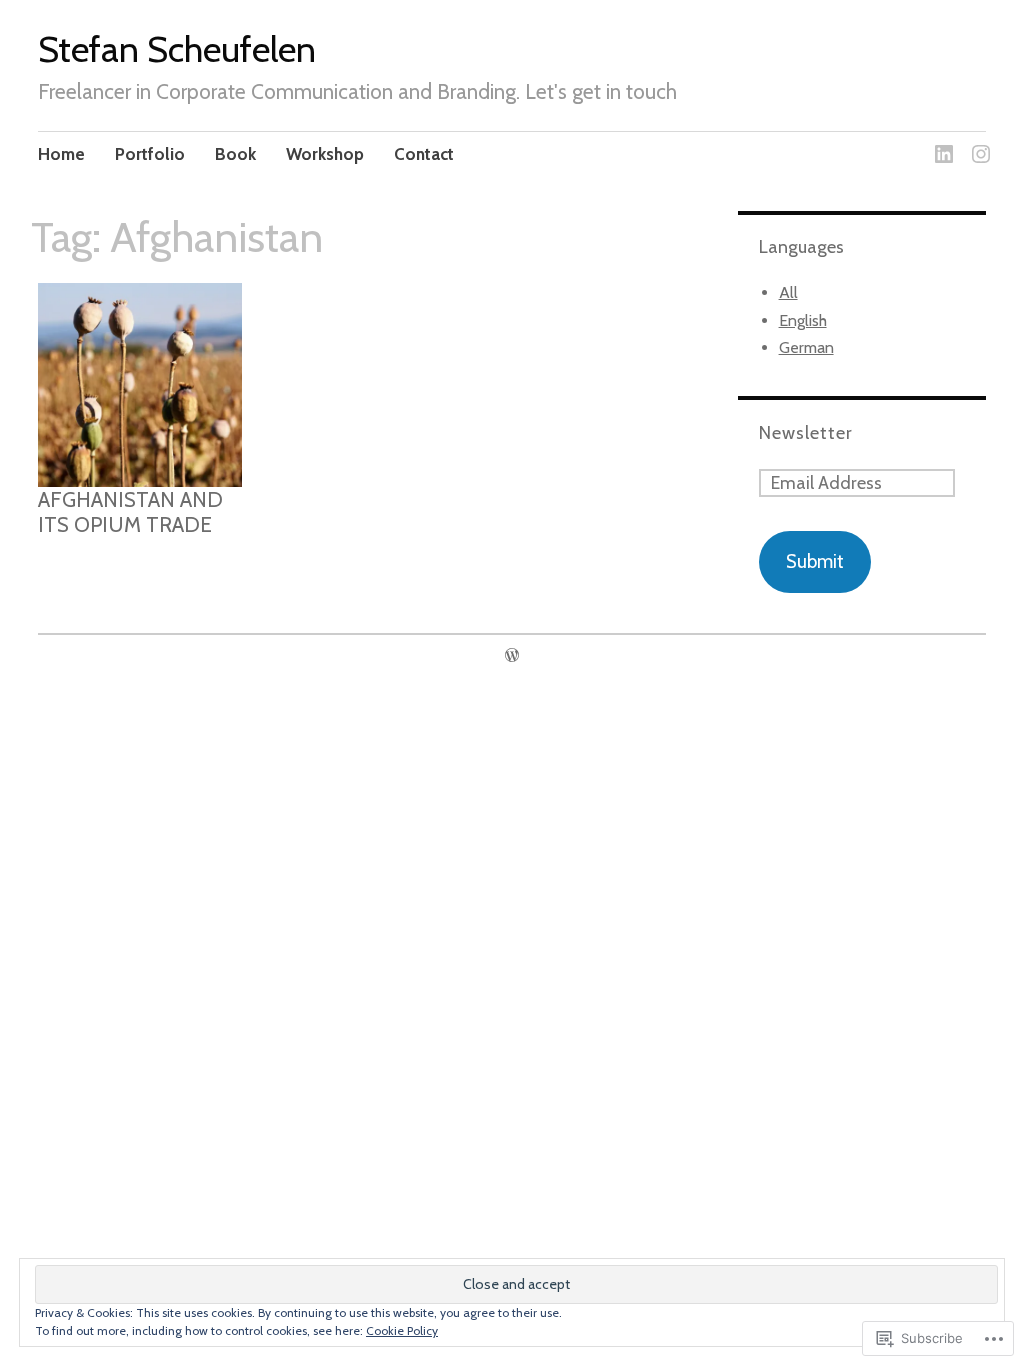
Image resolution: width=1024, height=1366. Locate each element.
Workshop (325, 154)
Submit (815, 561)
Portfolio (150, 154)
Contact (424, 154)
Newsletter (806, 433)
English (803, 320)
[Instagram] (977, 141)
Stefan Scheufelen (177, 49)
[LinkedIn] (940, 141)
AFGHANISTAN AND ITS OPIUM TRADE (130, 512)
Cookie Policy (402, 1330)
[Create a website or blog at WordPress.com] (512, 655)
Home (61, 154)
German (806, 347)
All (788, 292)
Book (235, 154)
